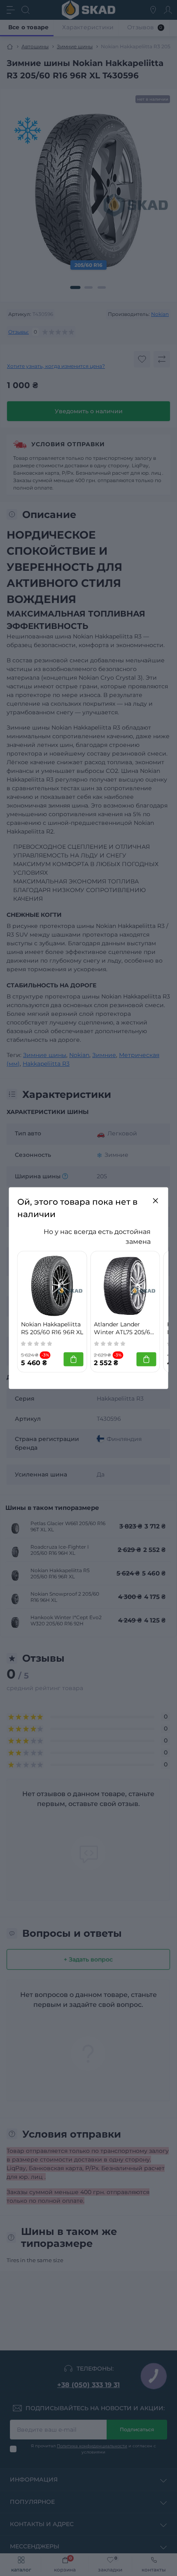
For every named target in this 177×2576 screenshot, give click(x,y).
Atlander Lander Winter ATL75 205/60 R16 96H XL (124, 1328)
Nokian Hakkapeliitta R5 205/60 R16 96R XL (52, 1328)
